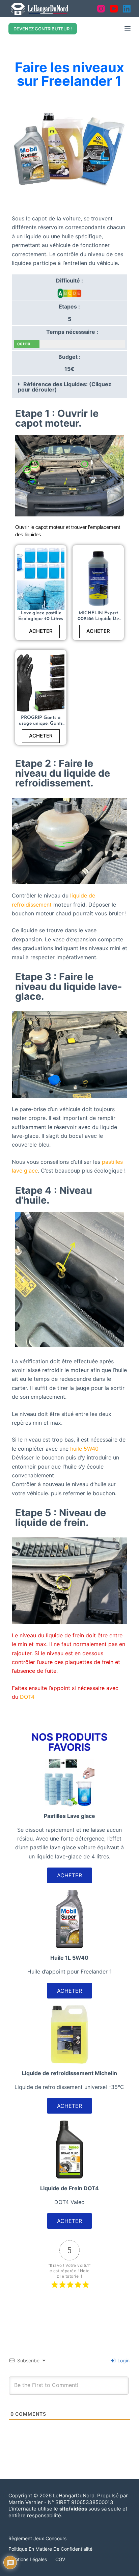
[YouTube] (114, 9)
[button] (70, 387)
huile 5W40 (84, 1449)
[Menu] (128, 29)
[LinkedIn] (127, 9)
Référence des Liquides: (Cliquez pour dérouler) (65, 387)
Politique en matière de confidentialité (50, 2549)
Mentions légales (28, 2559)
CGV (60, 2559)
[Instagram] (101, 9)
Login (123, 2360)
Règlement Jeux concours (37, 2538)
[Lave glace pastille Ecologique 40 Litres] (41, 579)
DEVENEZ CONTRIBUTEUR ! (43, 29)
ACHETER (41, 631)
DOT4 (27, 1697)
